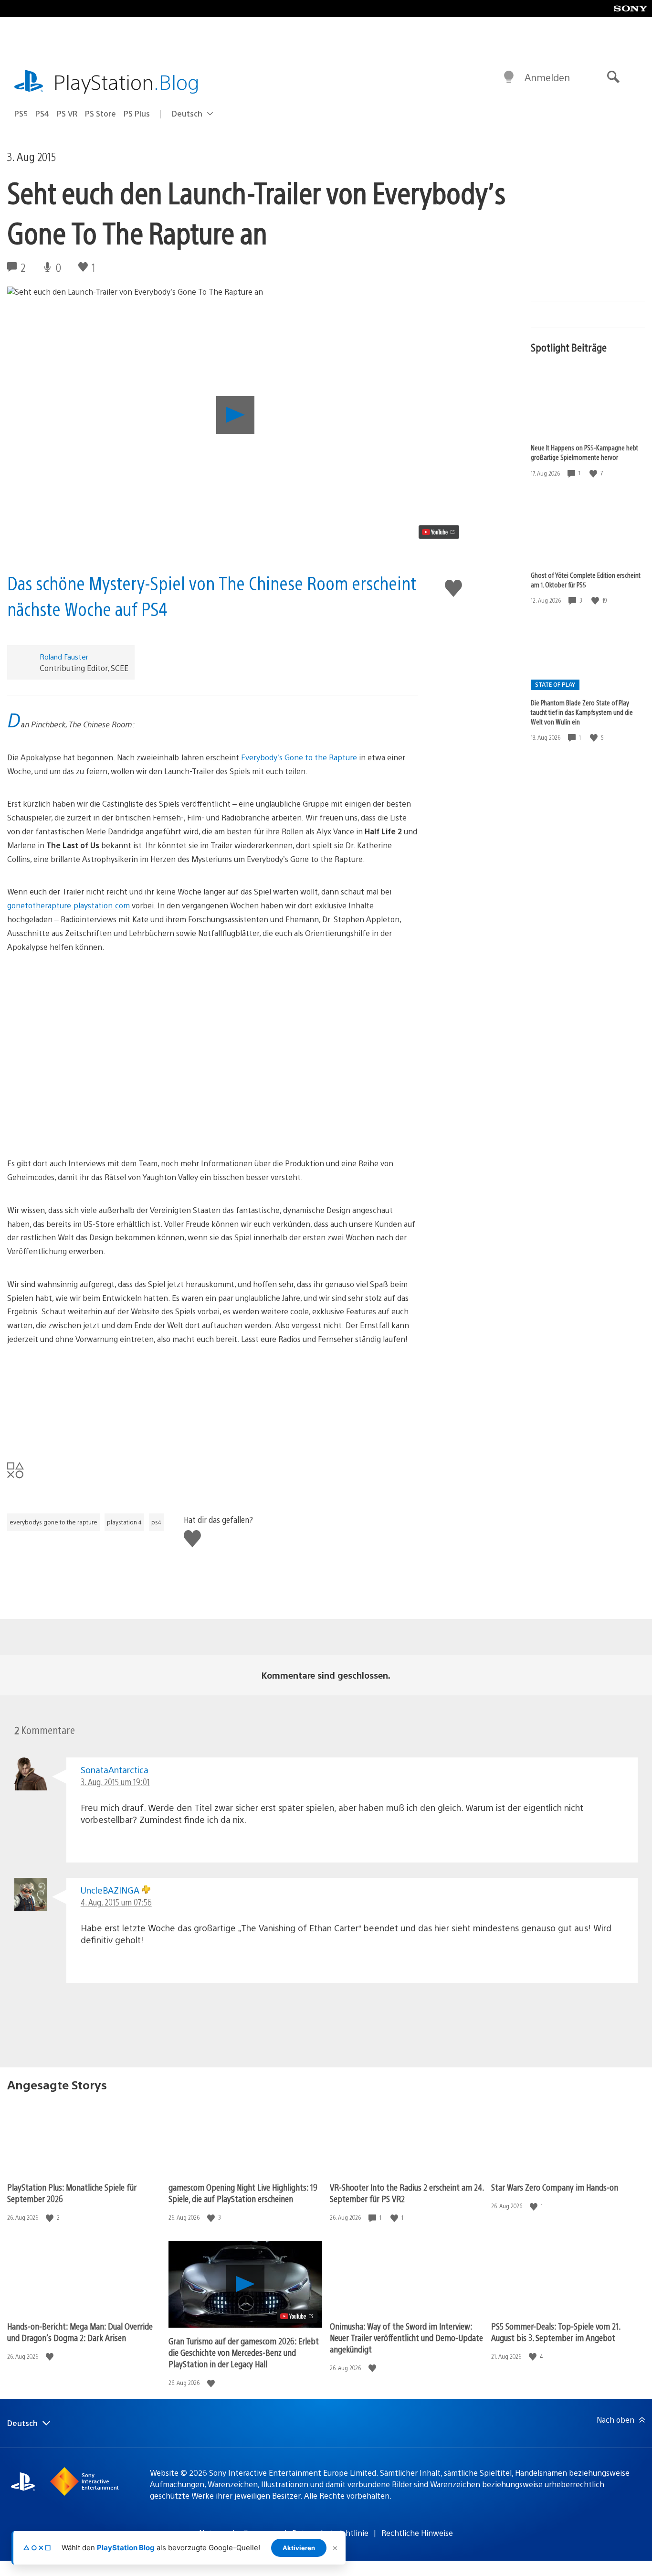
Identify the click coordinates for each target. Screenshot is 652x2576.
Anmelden (547, 77)
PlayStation (126, 81)
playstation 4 (124, 1522)
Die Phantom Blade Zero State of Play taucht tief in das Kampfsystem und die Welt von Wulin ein (582, 712)
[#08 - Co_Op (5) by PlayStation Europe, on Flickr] (213, 1080)
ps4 (156, 1522)
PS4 (42, 113)
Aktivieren (299, 2548)
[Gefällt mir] (594, 473)
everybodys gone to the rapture (53, 1522)
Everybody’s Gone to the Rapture (299, 757)
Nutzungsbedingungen (239, 2533)
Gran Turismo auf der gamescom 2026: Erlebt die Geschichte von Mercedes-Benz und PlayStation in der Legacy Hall (244, 2352)
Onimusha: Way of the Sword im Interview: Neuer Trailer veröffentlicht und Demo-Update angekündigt (406, 2337)
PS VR (67, 113)
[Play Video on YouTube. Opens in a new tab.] (439, 532)
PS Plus (137, 113)
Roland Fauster (64, 656)
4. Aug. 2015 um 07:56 (116, 1902)
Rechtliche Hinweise (417, 2533)
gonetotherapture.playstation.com (68, 905)
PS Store (100, 113)
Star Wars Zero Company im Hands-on (555, 2187)
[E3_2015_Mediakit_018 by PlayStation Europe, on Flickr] (213, 1401)
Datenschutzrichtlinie (330, 2533)
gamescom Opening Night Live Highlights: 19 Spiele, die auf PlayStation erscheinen (243, 2193)
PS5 (21, 113)
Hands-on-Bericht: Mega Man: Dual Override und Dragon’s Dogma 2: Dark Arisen (80, 2332)
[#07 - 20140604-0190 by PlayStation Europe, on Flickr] (213, 1009)
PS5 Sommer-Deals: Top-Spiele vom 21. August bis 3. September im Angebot (556, 2332)
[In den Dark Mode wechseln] (509, 77)
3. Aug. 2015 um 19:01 (115, 1782)
